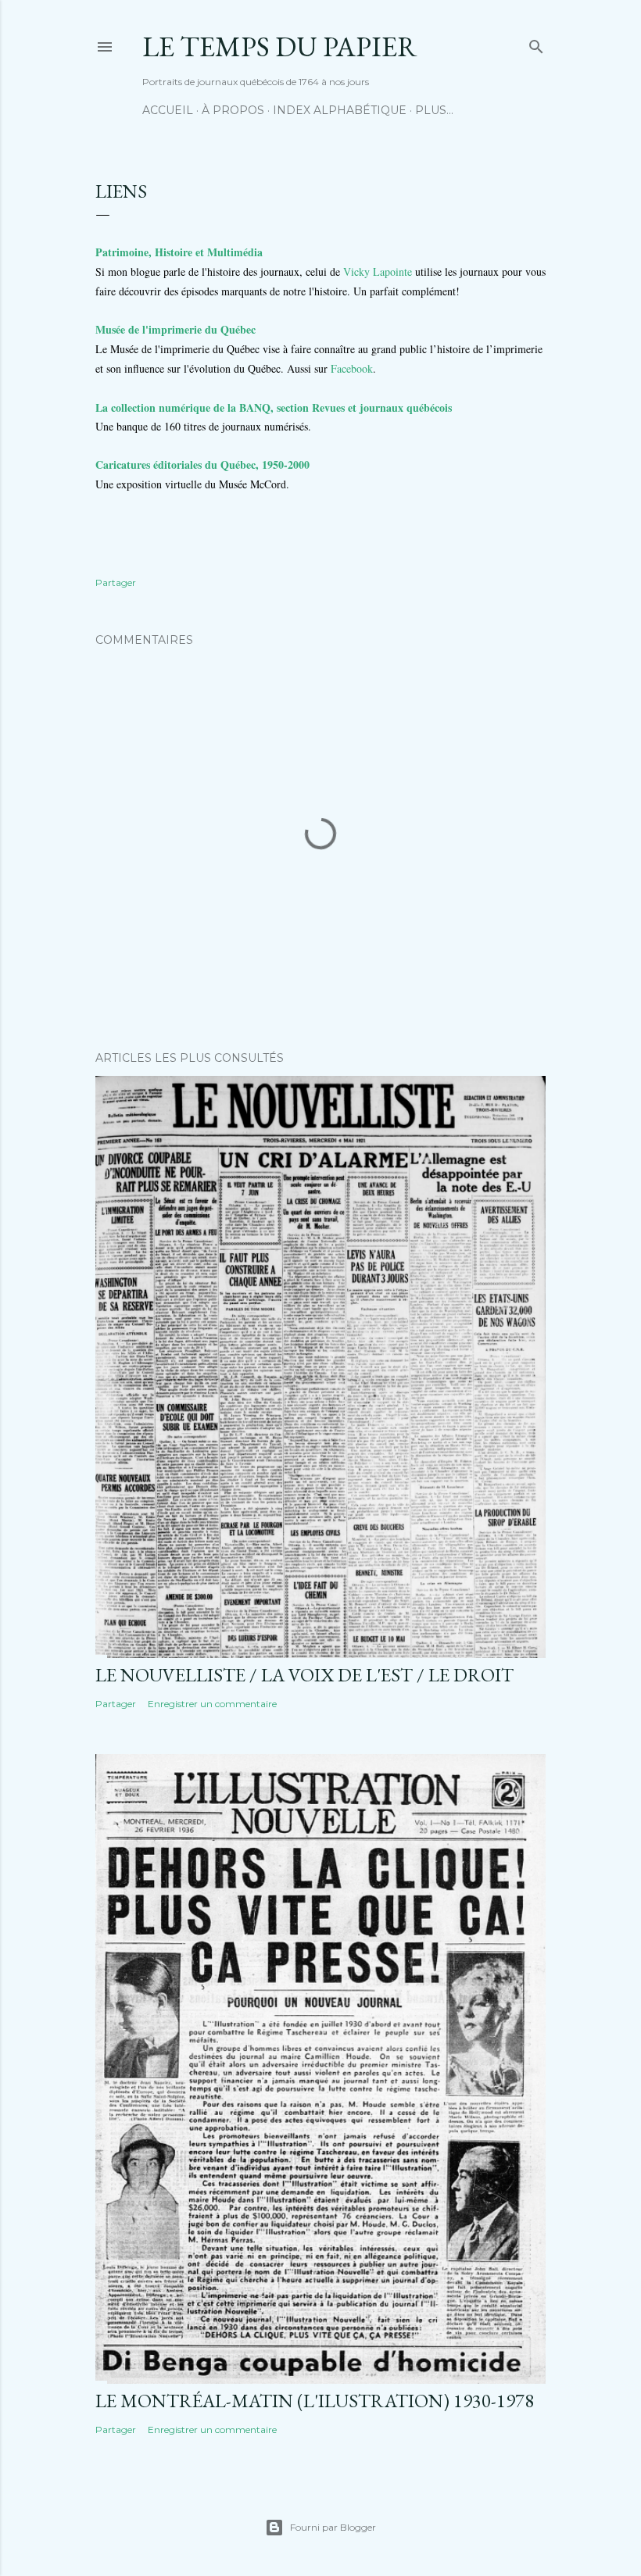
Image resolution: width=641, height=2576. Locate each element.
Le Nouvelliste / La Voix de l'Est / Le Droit (304, 1675)
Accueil (168, 110)
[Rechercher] (536, 43)
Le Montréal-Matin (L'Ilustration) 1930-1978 (315, 2401)
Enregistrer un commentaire (212, 1704)
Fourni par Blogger (333, 2527)
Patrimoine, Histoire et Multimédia (179, 252)
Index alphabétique (340, 110)
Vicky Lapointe (378, 272)
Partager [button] (116, 582)
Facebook (352, 368)
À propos (233, 110)
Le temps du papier (280, 46)
